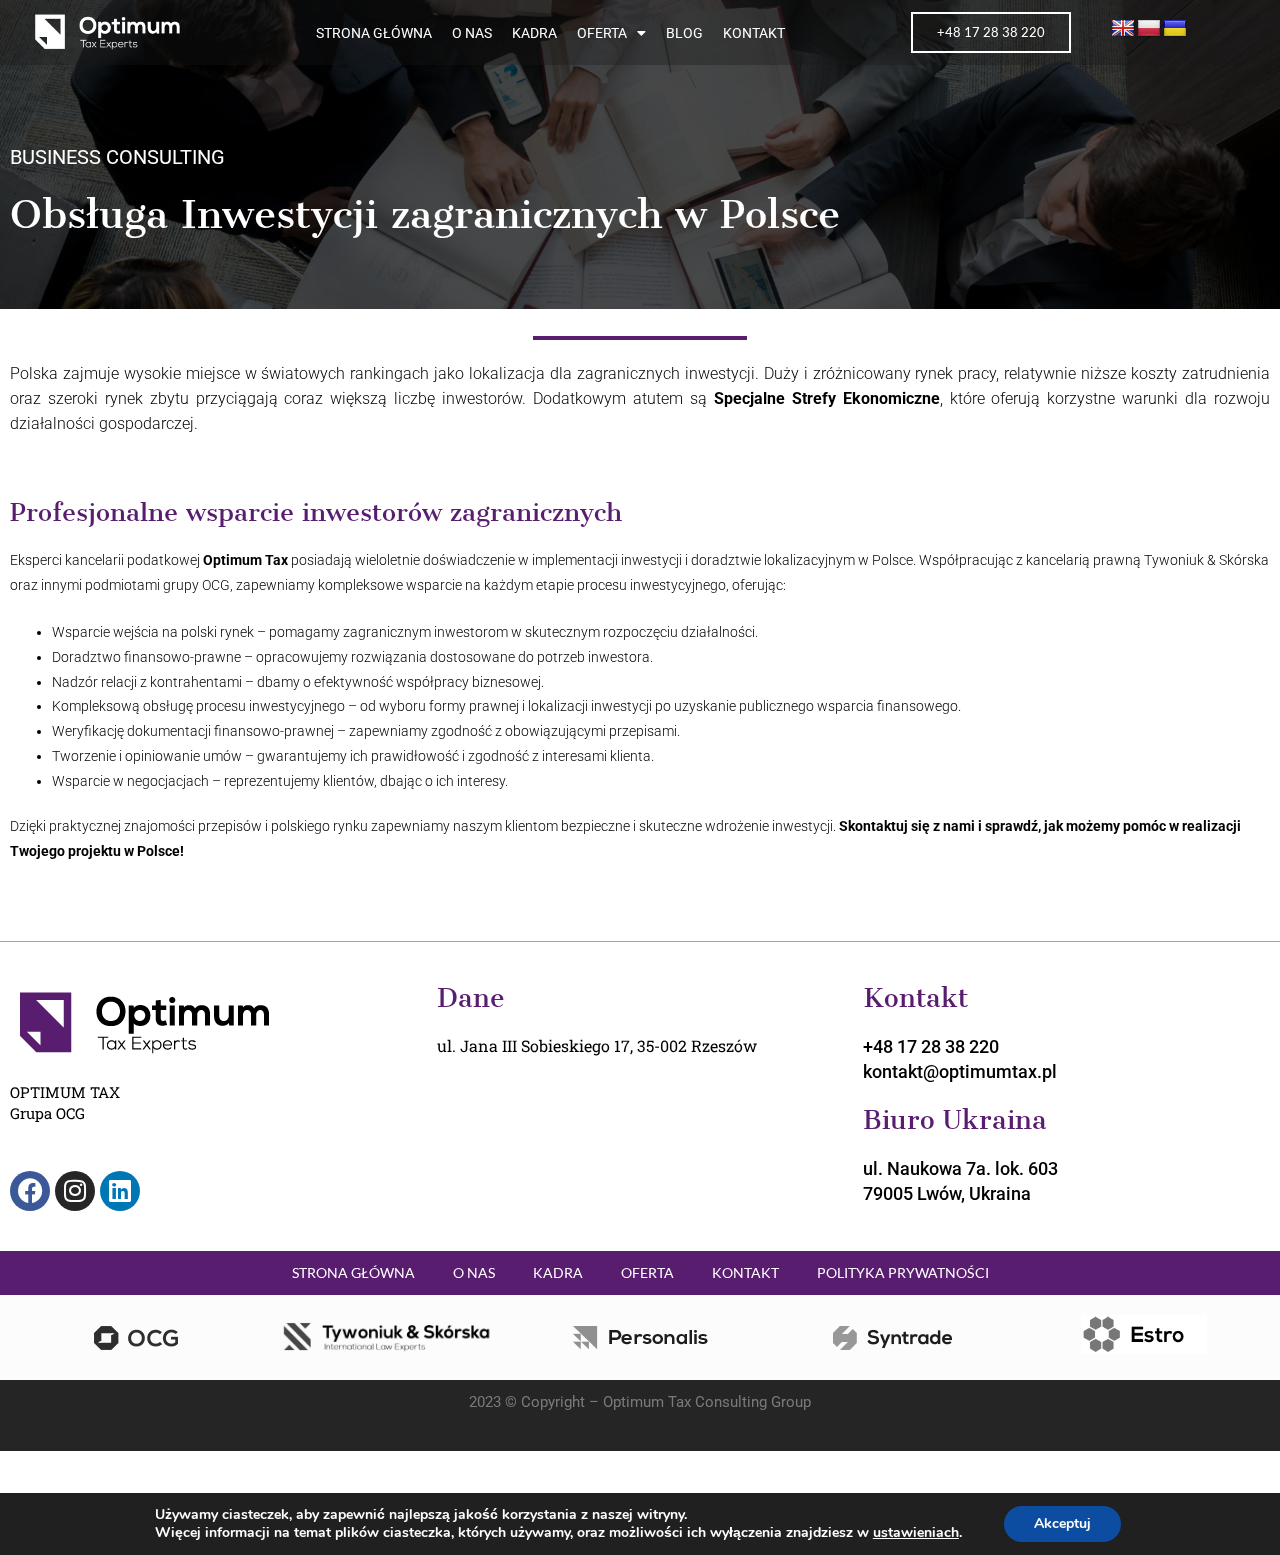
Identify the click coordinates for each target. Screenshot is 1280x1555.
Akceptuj (1062, 1523)
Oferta (602, 33)
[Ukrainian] (1175, 29)
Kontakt (754, 33)
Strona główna (374, 33)
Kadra (534, 33)
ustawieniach (916, 1533)
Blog (684, 33)
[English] (1123, 29)
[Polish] (1149, 29)
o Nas (472, 33)
